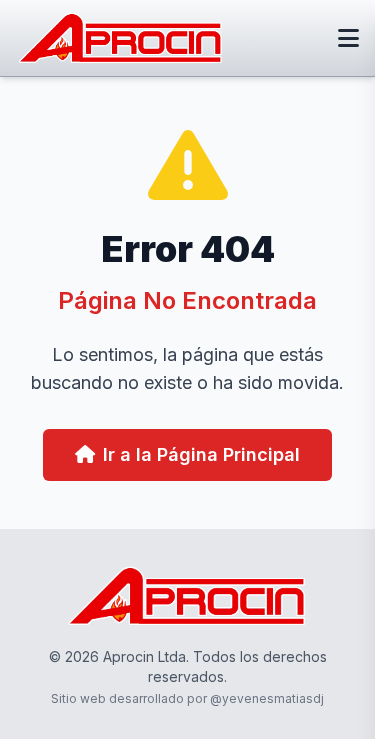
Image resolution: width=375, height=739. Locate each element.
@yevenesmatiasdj (267, 698)
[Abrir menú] (348, 38)
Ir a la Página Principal (201, 454)
